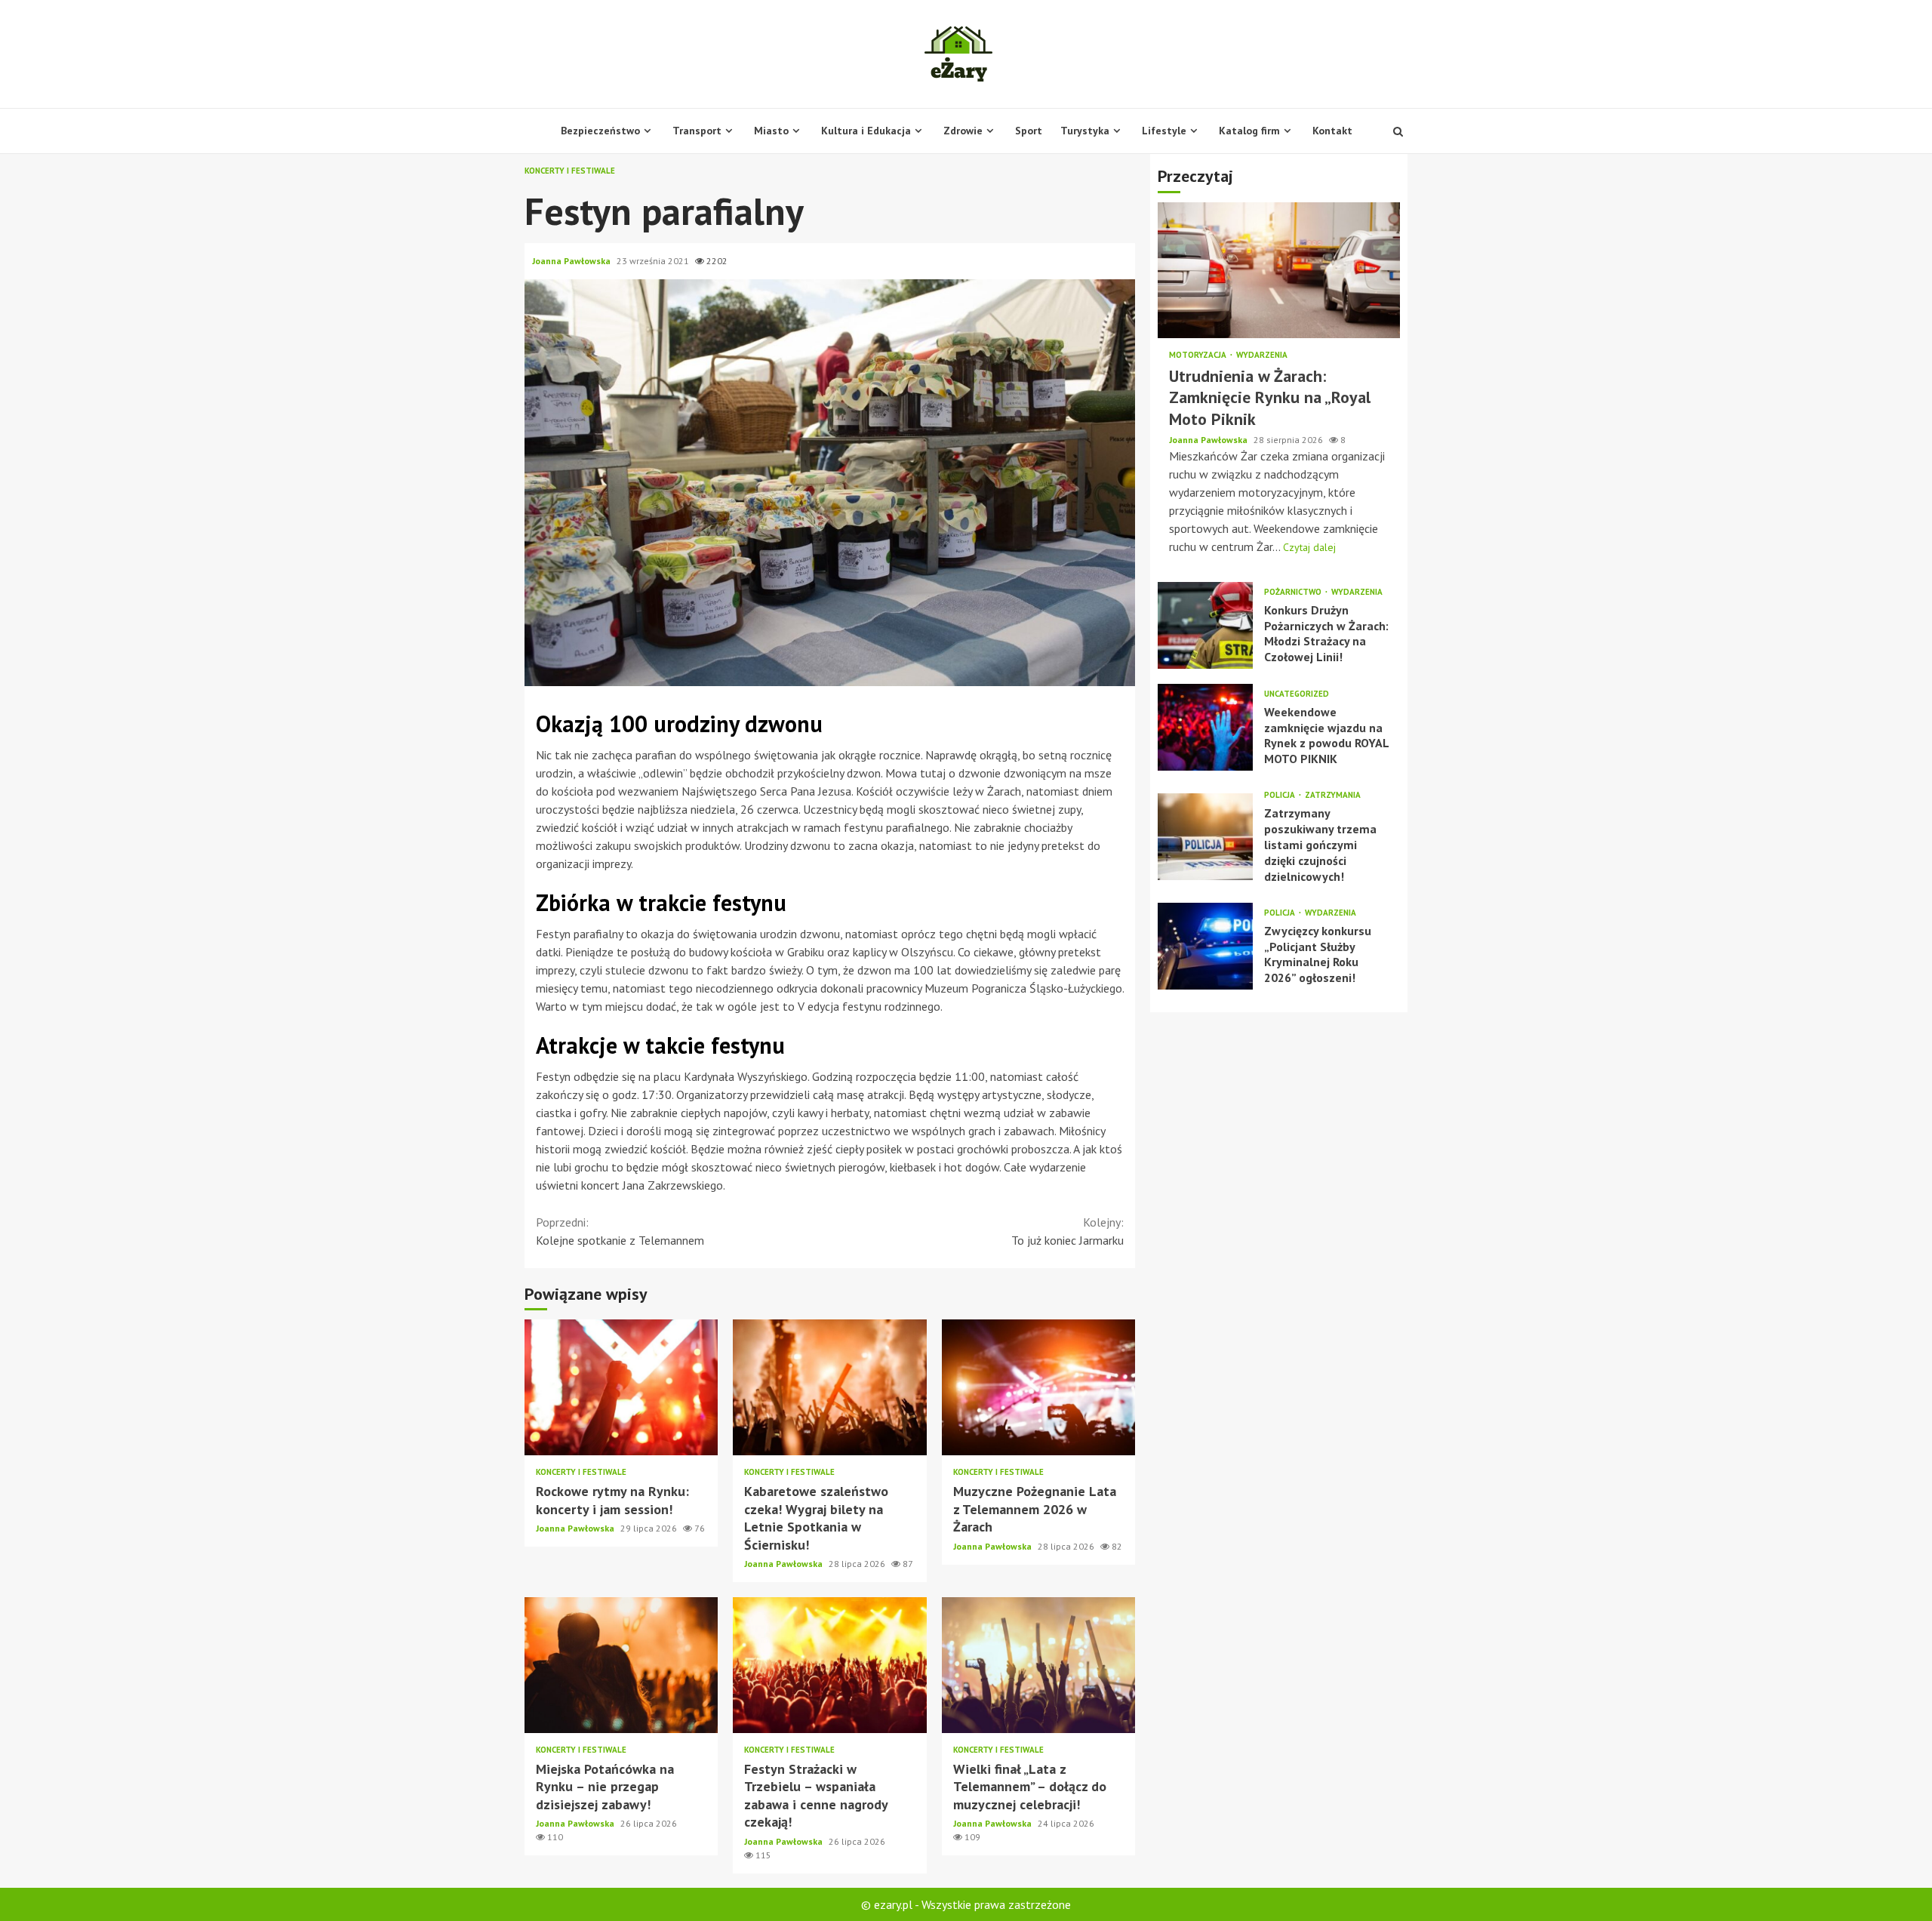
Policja (1281, 795)
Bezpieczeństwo (600, 131)
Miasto (771, 131)
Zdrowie (963, 131)
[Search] (1398, 131)
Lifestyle (1164, 131)
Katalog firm (1249, 131)
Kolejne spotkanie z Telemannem (620, 1231)
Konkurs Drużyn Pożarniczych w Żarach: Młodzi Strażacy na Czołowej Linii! (1205, 625)
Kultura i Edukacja (866, 131)
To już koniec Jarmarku (1068, 1231)
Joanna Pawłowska (572, 261)
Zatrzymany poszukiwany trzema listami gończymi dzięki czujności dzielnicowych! (1205, 837)
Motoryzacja (1199, 355)
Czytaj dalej (1309, 547)
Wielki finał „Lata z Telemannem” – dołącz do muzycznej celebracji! (1038, 1665)
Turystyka (1085, 131)
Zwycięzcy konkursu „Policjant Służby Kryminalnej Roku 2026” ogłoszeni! (1205, 946)
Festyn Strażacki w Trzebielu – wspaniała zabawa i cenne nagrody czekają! (829, 1665)
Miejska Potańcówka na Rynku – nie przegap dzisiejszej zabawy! (621, 1665)
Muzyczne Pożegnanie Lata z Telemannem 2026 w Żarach (1038, 1387)
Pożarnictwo (1294, 592)
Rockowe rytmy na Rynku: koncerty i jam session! (621, 1387)
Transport (697, 131)
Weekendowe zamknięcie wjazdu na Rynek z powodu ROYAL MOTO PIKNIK (1205, 727)
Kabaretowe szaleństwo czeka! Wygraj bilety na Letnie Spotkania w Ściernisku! (829, 1387)
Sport (1029, 131)
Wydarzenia (1262, 355)
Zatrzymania (1333, 795)
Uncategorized (1297, 694)
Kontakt (1332, 131)
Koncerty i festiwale (570, 171)
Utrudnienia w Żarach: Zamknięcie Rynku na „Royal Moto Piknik (1279, 270)
